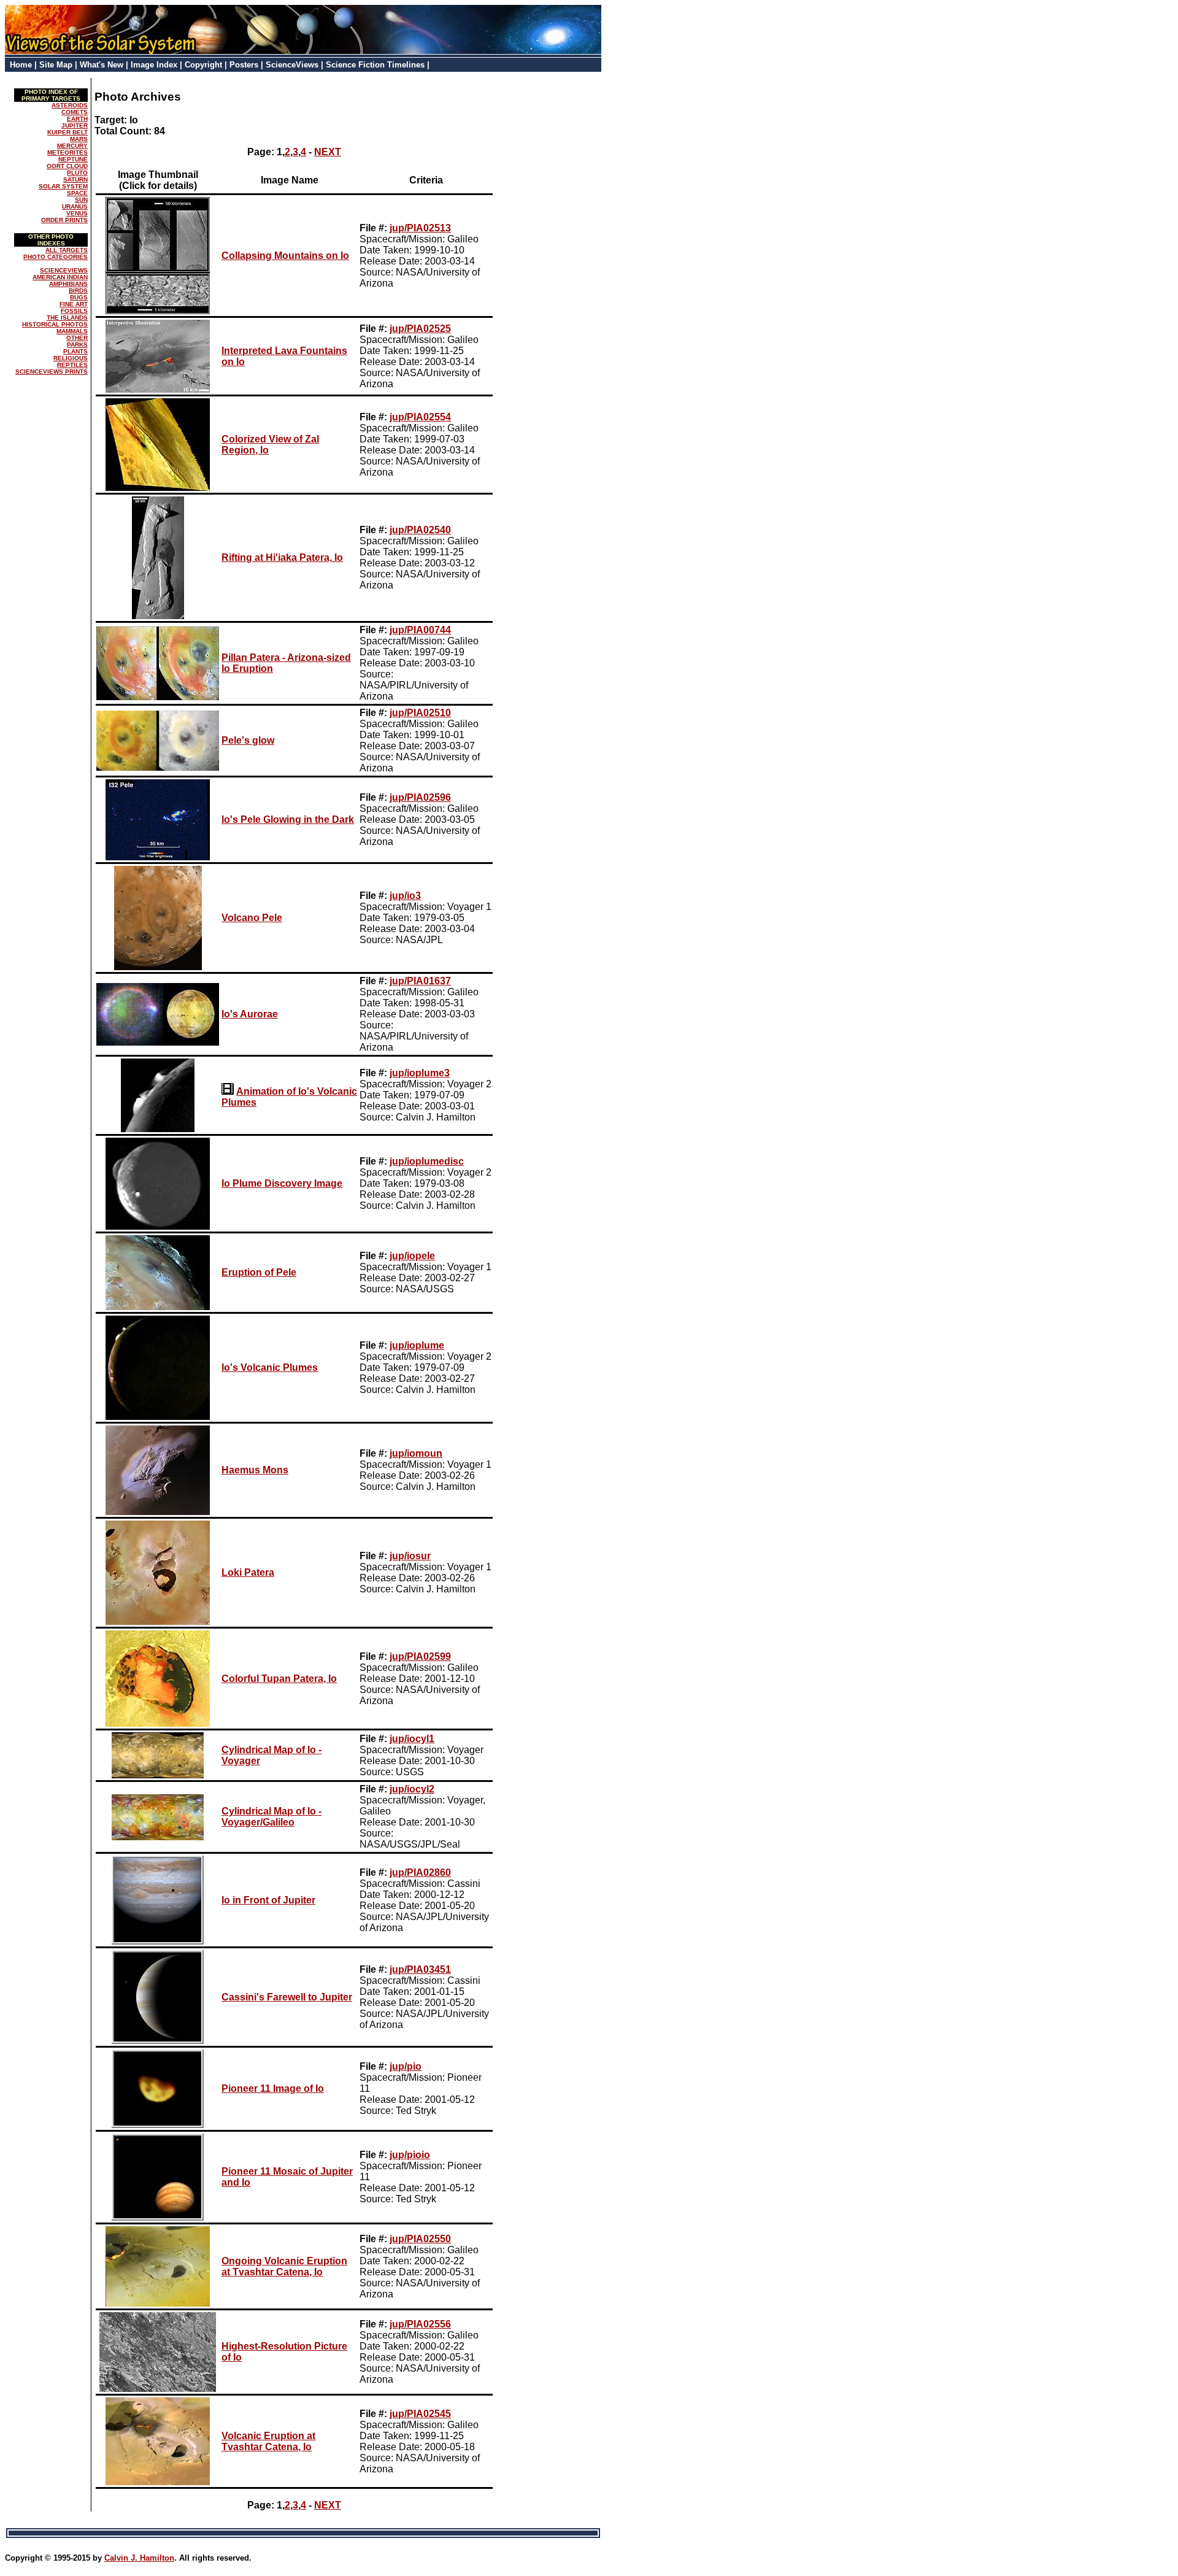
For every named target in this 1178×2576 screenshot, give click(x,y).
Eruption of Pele (259, 1272)
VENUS (77, 213)
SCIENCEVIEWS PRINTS (52, 372)
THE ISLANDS (67, 318)
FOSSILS (74, 311)
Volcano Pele (252, 918)
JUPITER (75, 125)
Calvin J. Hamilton (139, 2558)
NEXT (328, 152)
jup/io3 (405, 896)
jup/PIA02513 (420, 228)
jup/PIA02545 (420, 2414)
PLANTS (75, 351)
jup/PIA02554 (420, 417)
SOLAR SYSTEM (63, 186)
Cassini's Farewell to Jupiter (287, 1997)
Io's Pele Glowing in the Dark (288, 819)
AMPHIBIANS (68, 284)
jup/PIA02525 (420, 329)
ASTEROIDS (70, 105)
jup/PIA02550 (420, 2239)
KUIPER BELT (67, 132)
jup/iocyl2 (412, 1789)
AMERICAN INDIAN (60, 277)
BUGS (79, 297)
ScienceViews (292, 65)
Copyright (203, 65)
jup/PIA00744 (420, 630)
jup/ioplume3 (420, 1073)
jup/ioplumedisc (427, 1161)
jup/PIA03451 (420, 1969)
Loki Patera (248, 1572)
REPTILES (72, 365)
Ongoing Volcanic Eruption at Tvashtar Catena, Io (284, 2266)
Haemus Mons (255, 1470)
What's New (102, 65)
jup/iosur (410, 1556)
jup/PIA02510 (420, 713)
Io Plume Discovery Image (282, 1183)
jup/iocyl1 (412, 1739)
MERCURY (72, 146)
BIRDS (78, 291)
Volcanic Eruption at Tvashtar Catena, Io (268, 2441)
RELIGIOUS (71, 358)
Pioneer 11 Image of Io (273, 2088)
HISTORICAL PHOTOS (55, 324)
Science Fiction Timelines (375, 65)
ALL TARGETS (67, 250)
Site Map (56, 65)
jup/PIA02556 (420, 2324)
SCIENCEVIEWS (64, 270)
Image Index (154, 65)
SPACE (77, 193)
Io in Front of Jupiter (268, 1900)
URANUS (75, 206)
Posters (244, 65)
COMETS (75, 112)
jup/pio (406, 2066)
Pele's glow (248, 740)
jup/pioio (410, 2155)
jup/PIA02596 (420, 797)
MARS (79, 139)
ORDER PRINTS (64, 220)
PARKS (77, 345)
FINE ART (74, 304)
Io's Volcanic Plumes (270, 1367)
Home (21, 65)
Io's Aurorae (250, 1014)
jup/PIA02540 (420, 530)
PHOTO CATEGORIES (56, 257)
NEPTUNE (73, 159)
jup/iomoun (416, 1453)
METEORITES (67, 152)
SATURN (75, 179)
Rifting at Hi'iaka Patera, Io (282, 557)
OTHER (77, 338)
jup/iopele (412, 1256)
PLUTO (77, 173)
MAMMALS (72, 331)
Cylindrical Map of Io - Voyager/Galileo (271, 1817)
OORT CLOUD (67, 166)
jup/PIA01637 (420, 981)
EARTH (77, 119)
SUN (81, 200)
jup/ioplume (417, 1345)
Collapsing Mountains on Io (285, 256)
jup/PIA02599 (420, 1656)
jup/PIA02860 (420, 1872)
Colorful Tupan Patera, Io (279, 1679)
